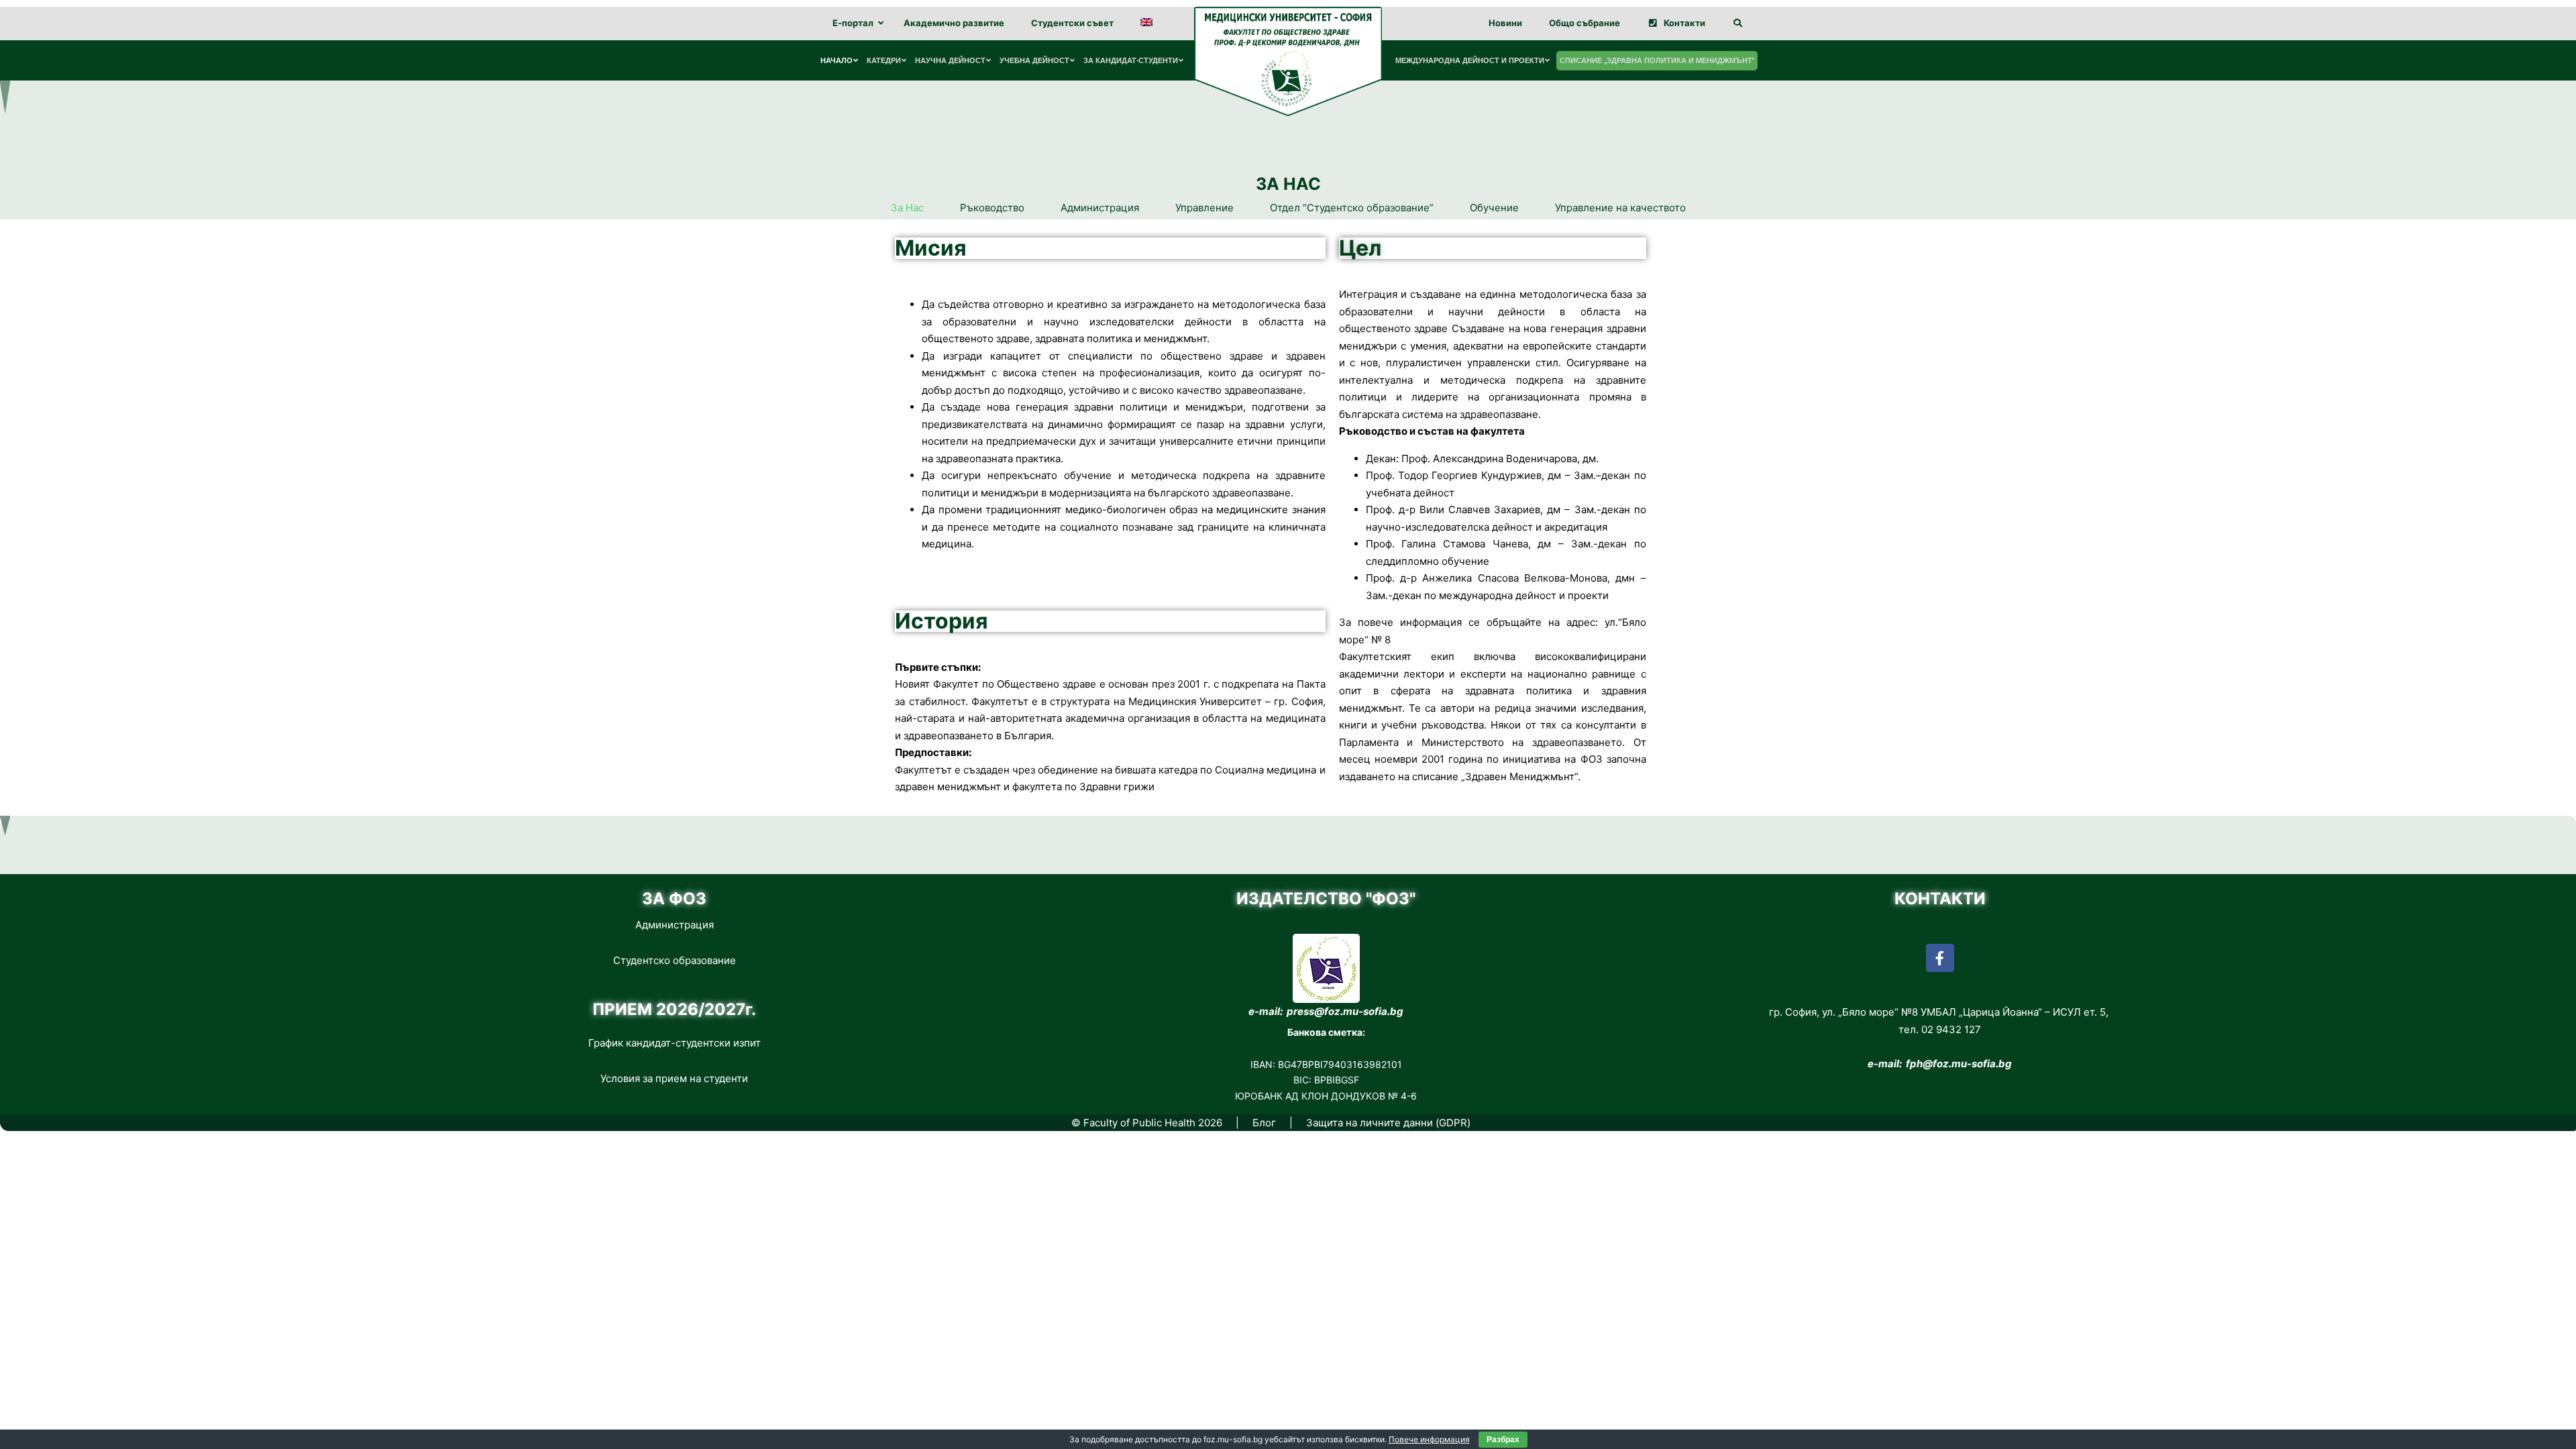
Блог (1264, 1123)
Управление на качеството (1620, 208)
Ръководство (992, 208)
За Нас (907, 208)
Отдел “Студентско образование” (1352, 208)
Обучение (1494, 208)
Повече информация (1429, 1439)
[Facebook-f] (1940, 958)
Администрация (1100, 208)
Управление (1204, 208)
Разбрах (1503, 1440)
